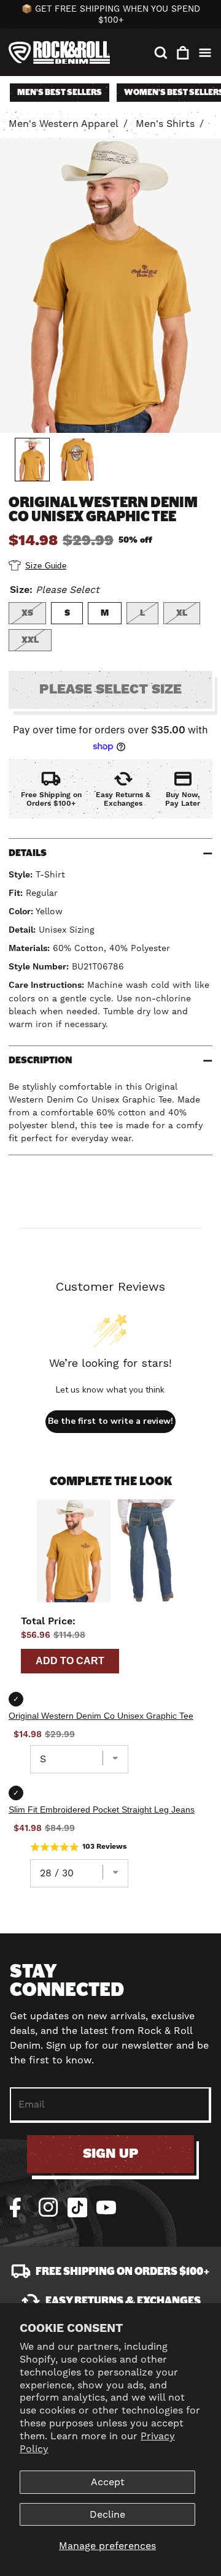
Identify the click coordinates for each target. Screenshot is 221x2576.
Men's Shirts (165, 124)
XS (27, 613)
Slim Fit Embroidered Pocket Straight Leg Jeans (102, 1810)
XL (182, 613)
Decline (107, 2514)
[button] (161, 53)
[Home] (59, 52)
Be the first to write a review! (110, 1421)
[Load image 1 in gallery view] (32, 460)
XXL (30, 640)
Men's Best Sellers (60, 92)
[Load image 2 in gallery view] (77, 460)
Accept (108, 2482)
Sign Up (111, 2154)
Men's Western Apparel (64, 124)
